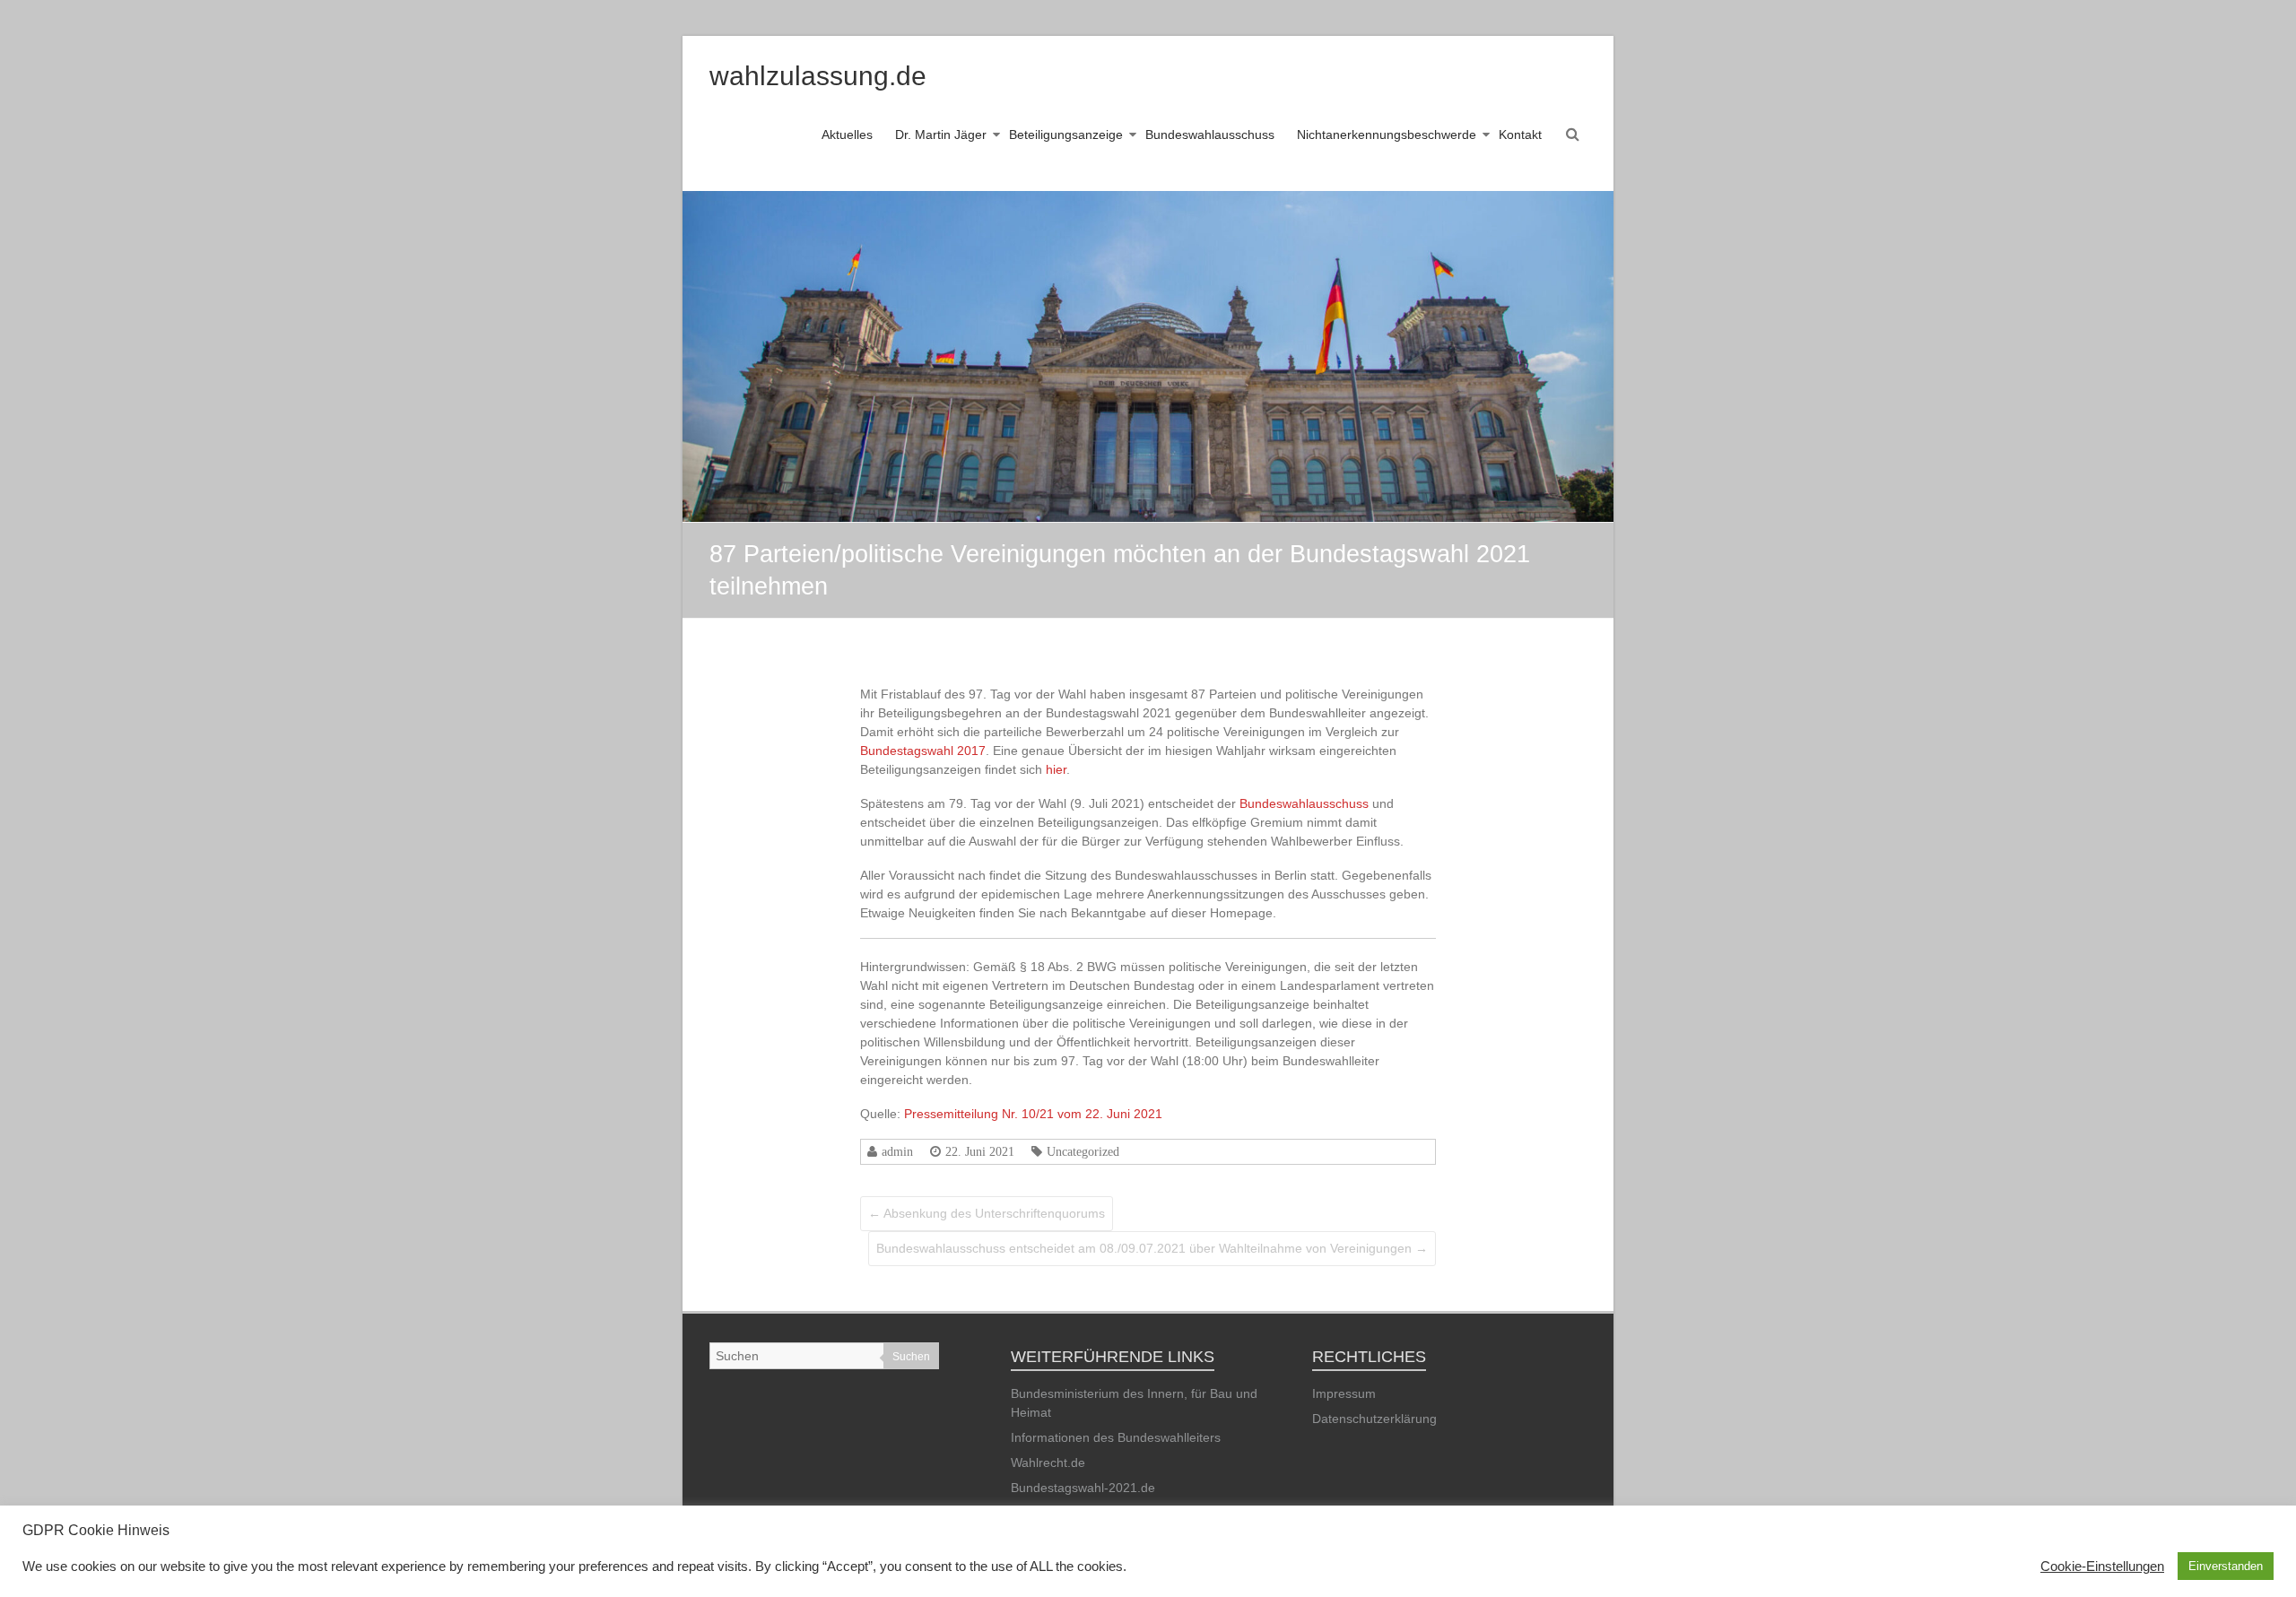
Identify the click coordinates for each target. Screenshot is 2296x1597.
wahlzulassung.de (818, 76)
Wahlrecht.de (1048, 1462)
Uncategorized (1083, 1151)
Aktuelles (847, 135)
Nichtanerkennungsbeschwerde (1387, 135)
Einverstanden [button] (2226, 1566)
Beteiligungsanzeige (1066, 135)
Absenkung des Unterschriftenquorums (987, 1213)
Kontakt (1520, 135)
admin (897, 1151)
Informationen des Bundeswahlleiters (1116, 1437)
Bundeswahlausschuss (1210, 135)
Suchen (911, 1357)
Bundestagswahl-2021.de (1083, 1488)
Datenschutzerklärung (1374, 1419)
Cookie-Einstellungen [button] (2102, 1567)
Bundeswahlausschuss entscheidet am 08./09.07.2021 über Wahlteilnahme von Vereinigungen (1152, 1248)
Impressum (1344, 1393)
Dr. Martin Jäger (941, 135)
